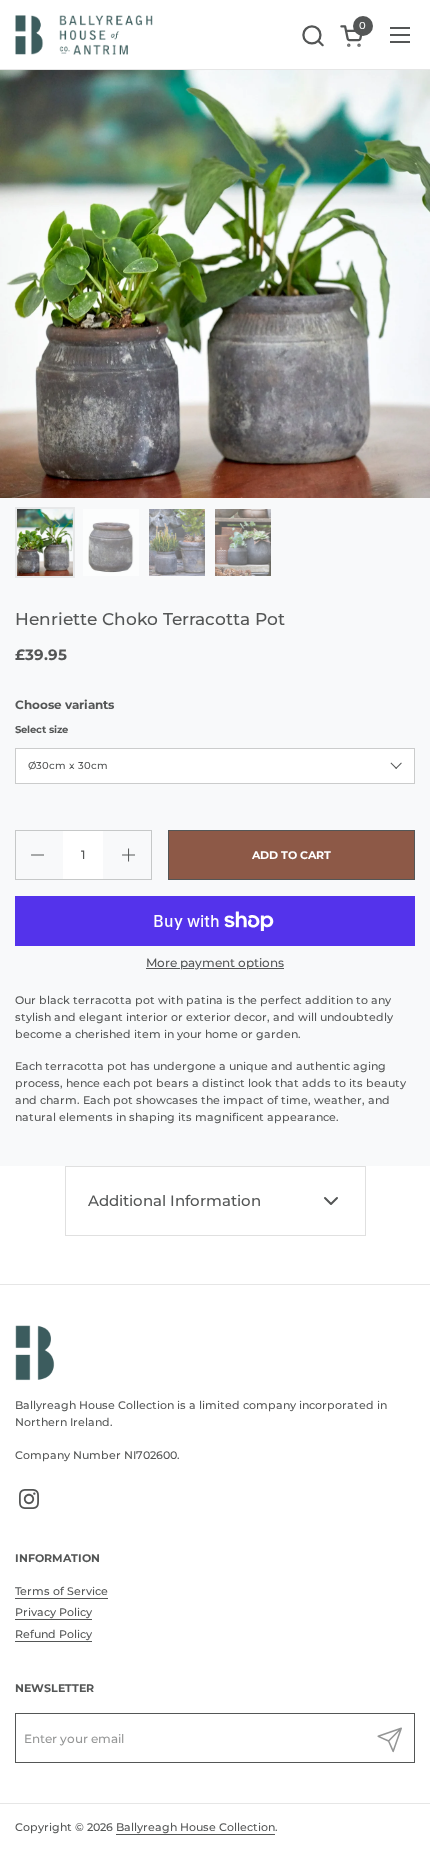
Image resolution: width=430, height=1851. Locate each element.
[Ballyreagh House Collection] (84, 35)
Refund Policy (53, 1634)
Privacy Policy (53, 1612)
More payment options (215, 962)
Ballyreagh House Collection (195, 1827)
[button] (312, 35)
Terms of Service (61, 1591)
